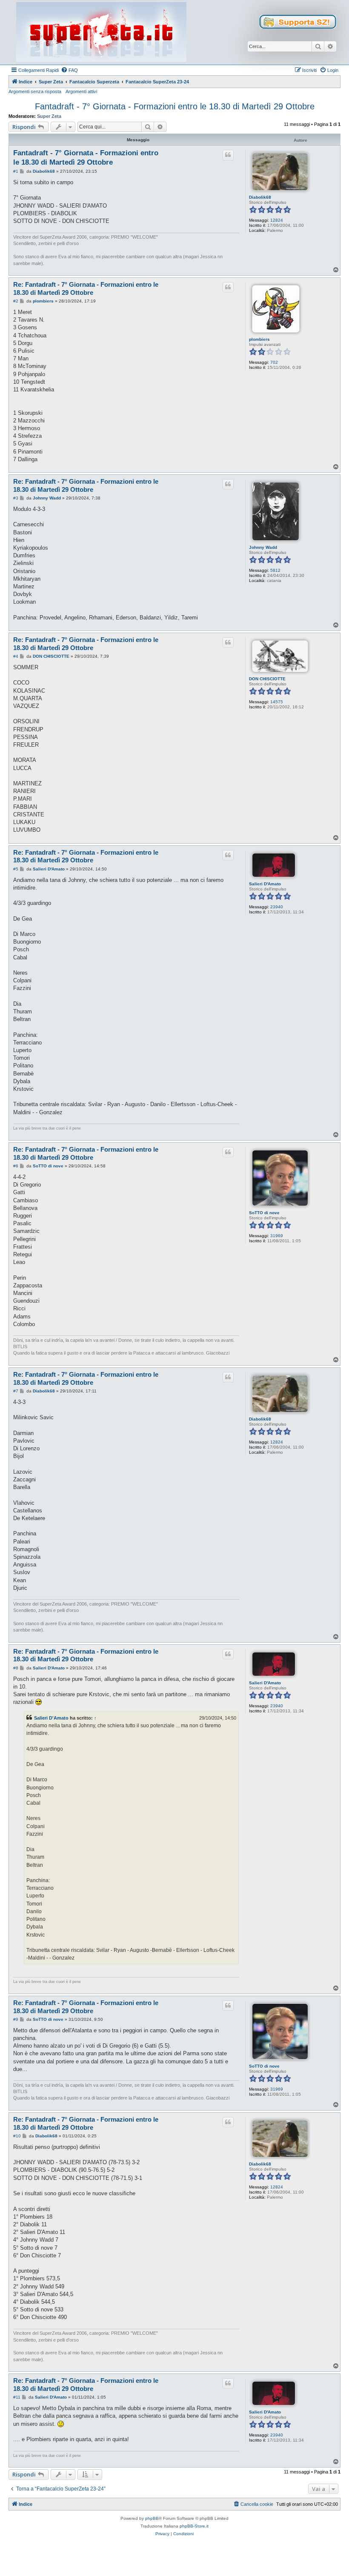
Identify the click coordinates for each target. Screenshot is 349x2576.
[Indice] (101, 32)
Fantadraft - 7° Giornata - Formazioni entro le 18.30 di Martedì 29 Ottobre (175, 106)
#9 (16, 2019)
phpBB (152, 2518)
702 (274, 362)
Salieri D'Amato (265, 884)
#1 (16, 171)
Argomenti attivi (81, 91)
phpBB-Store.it (194, 2526)
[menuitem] (69, 70)
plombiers (259, 339)
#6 (16, 1166)
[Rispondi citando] (228, 155)
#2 (16, 301)
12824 (277, 220)
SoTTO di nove (264, 1213)
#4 (16, 656)
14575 (277, 702)
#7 (16, 1391)
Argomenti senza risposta (35, 91)
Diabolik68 (260, 197)
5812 (275, 570)
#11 (17, 2397)
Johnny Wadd (263, 547)
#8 (16, 1668)
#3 (16, 498)
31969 (277, 1236)
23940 (277, 907)
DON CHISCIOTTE (267, 679)
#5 (16, 869)
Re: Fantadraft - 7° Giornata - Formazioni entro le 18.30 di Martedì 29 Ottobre (86, 288)
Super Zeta (49, 116)
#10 (17, 2136)
